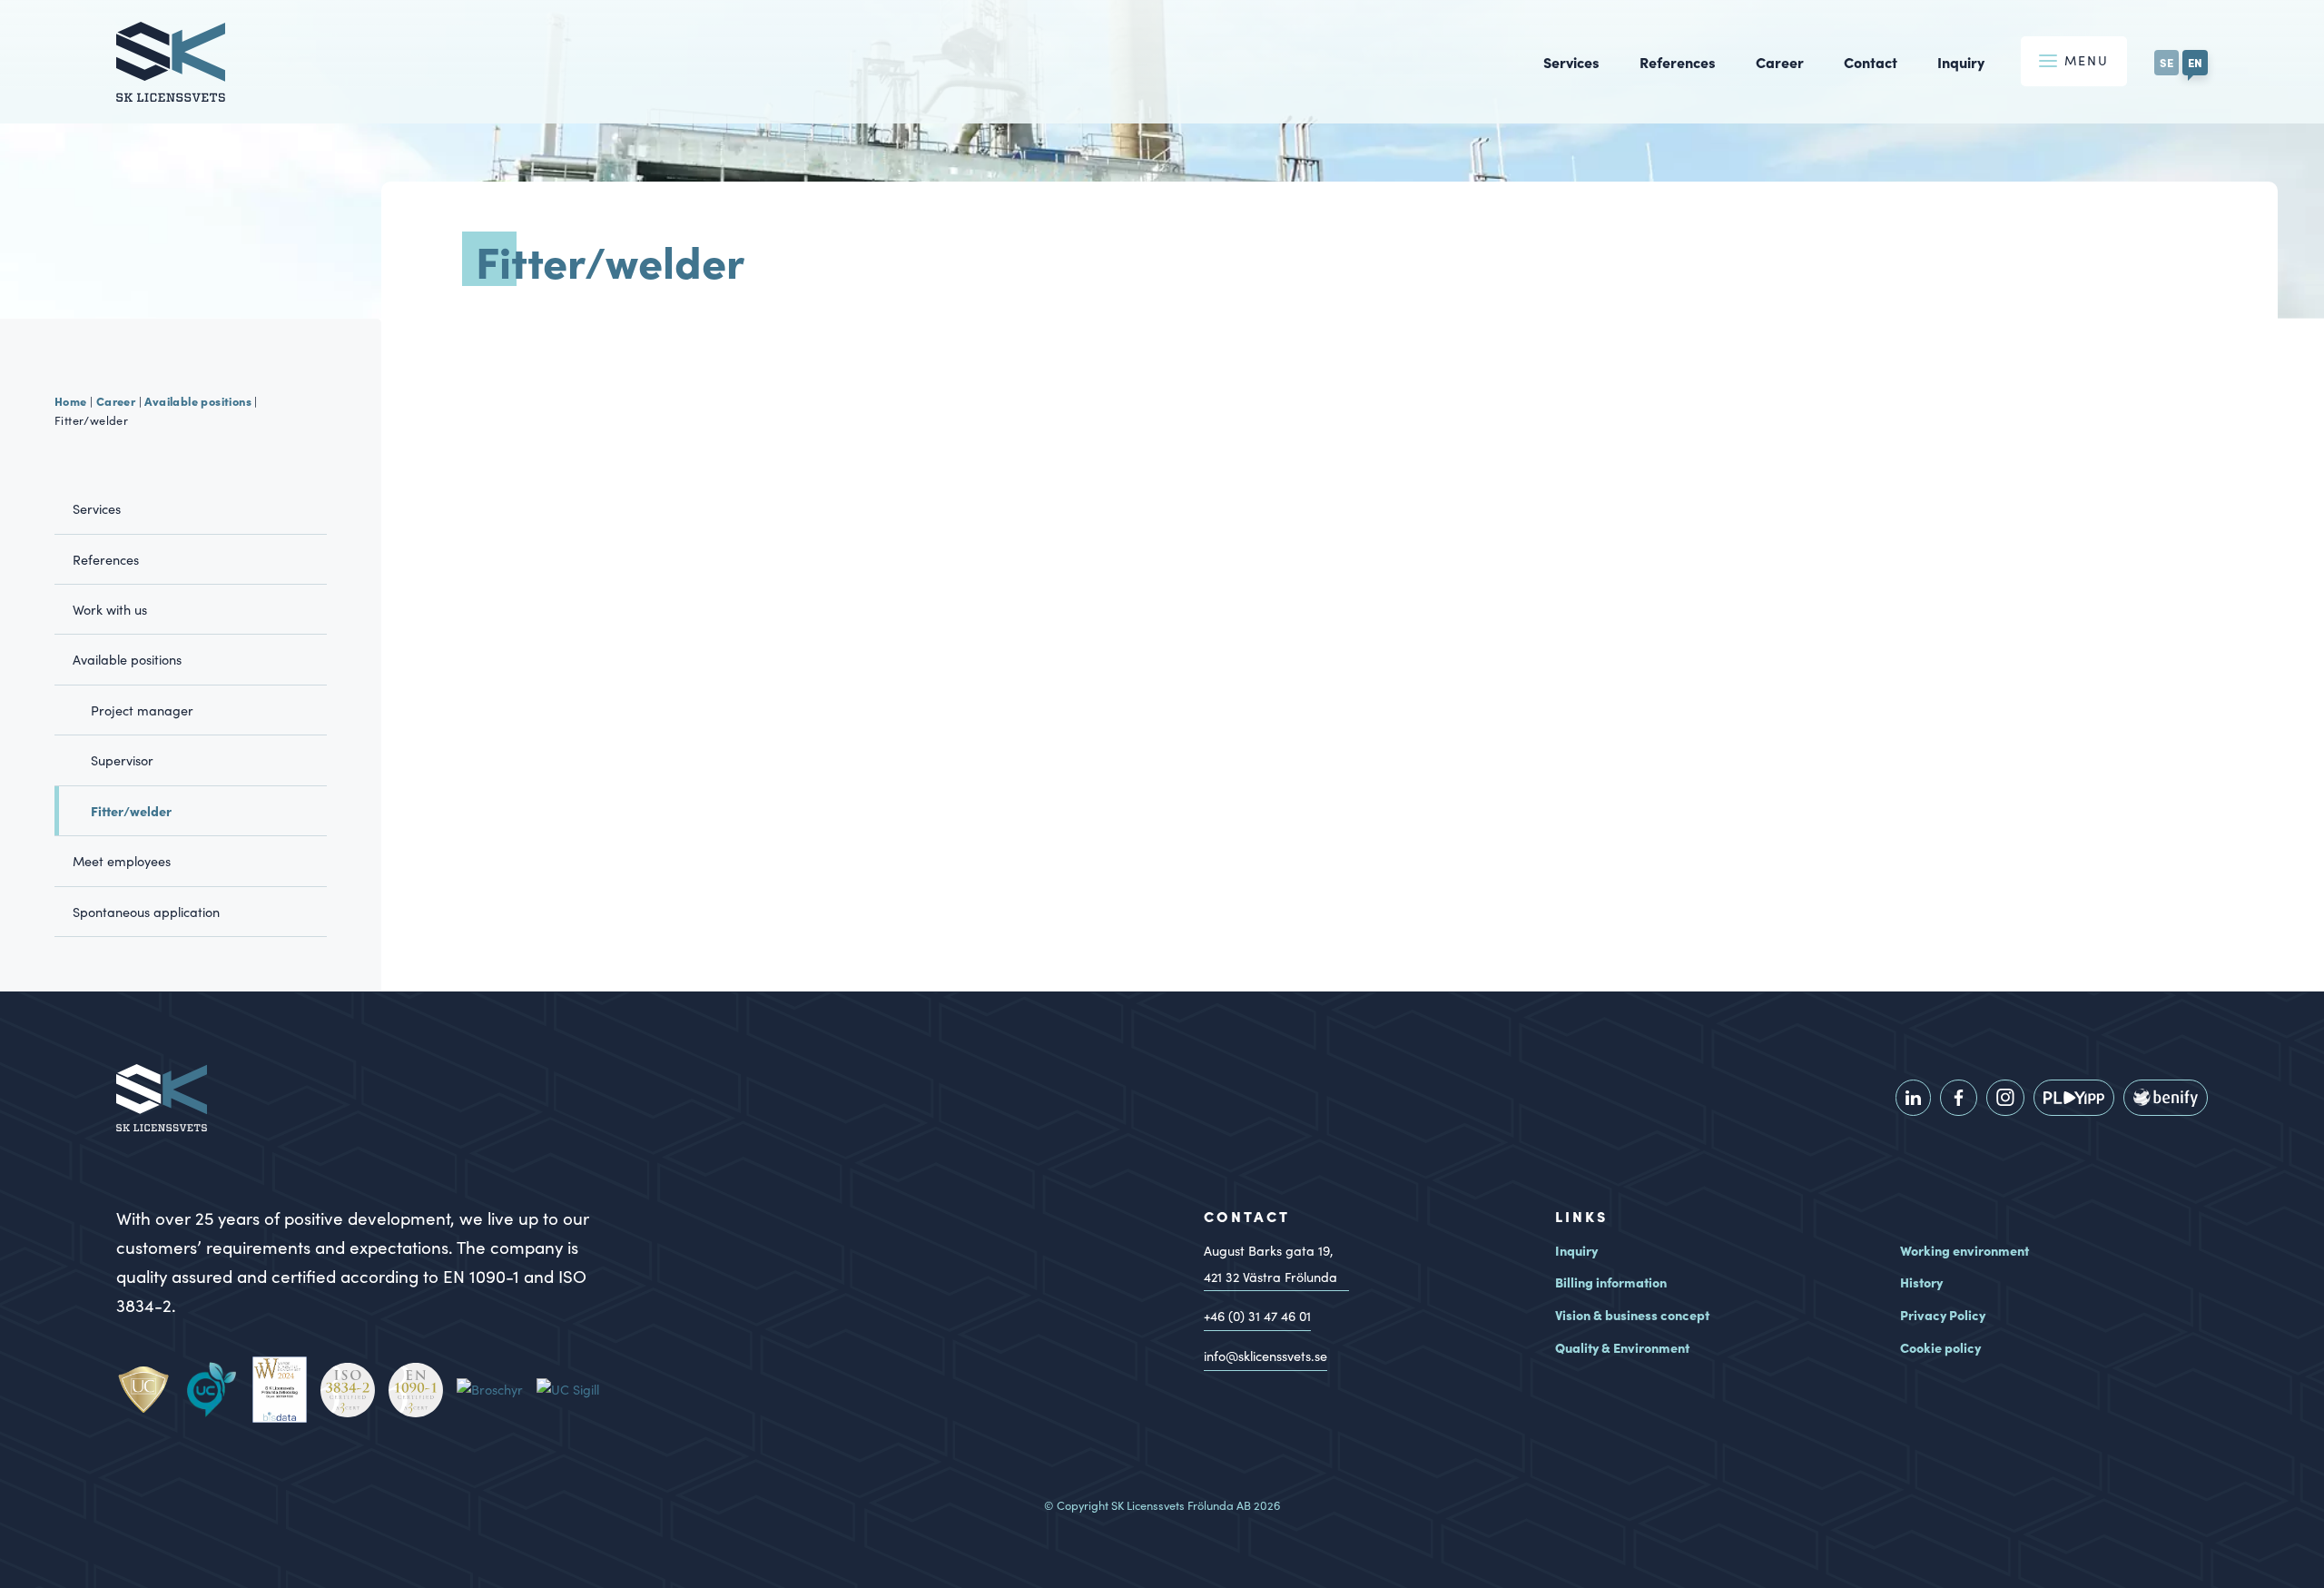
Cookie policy (1940, 1347)
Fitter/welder (131, 811)
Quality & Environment (1622, 1347)
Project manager (142, 710)
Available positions (198, 400)
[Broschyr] (497, 1389)
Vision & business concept (1632, 1315)
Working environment (1965, 1250)
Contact (1871, 62)
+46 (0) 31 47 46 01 (1257, 1316)
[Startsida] (171, 89)
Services (1571, 62)
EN (2195, 62)
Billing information (1611, 1282)
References (1678, 62)
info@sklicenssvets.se (1265, 1356)
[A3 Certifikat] (355, 1390)
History (1921, 1282)
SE (2166, 62)
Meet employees (122, 861)
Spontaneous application (146, 912)
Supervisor (122, 760)
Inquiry (1961, 62)
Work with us (110, 609)
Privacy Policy (1943, 1315)
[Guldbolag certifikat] (286, 1390)
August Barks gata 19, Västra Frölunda (1270, 1263)
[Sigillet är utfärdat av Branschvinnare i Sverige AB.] (575, 1389)
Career (1780, 62)
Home (71, 400)
